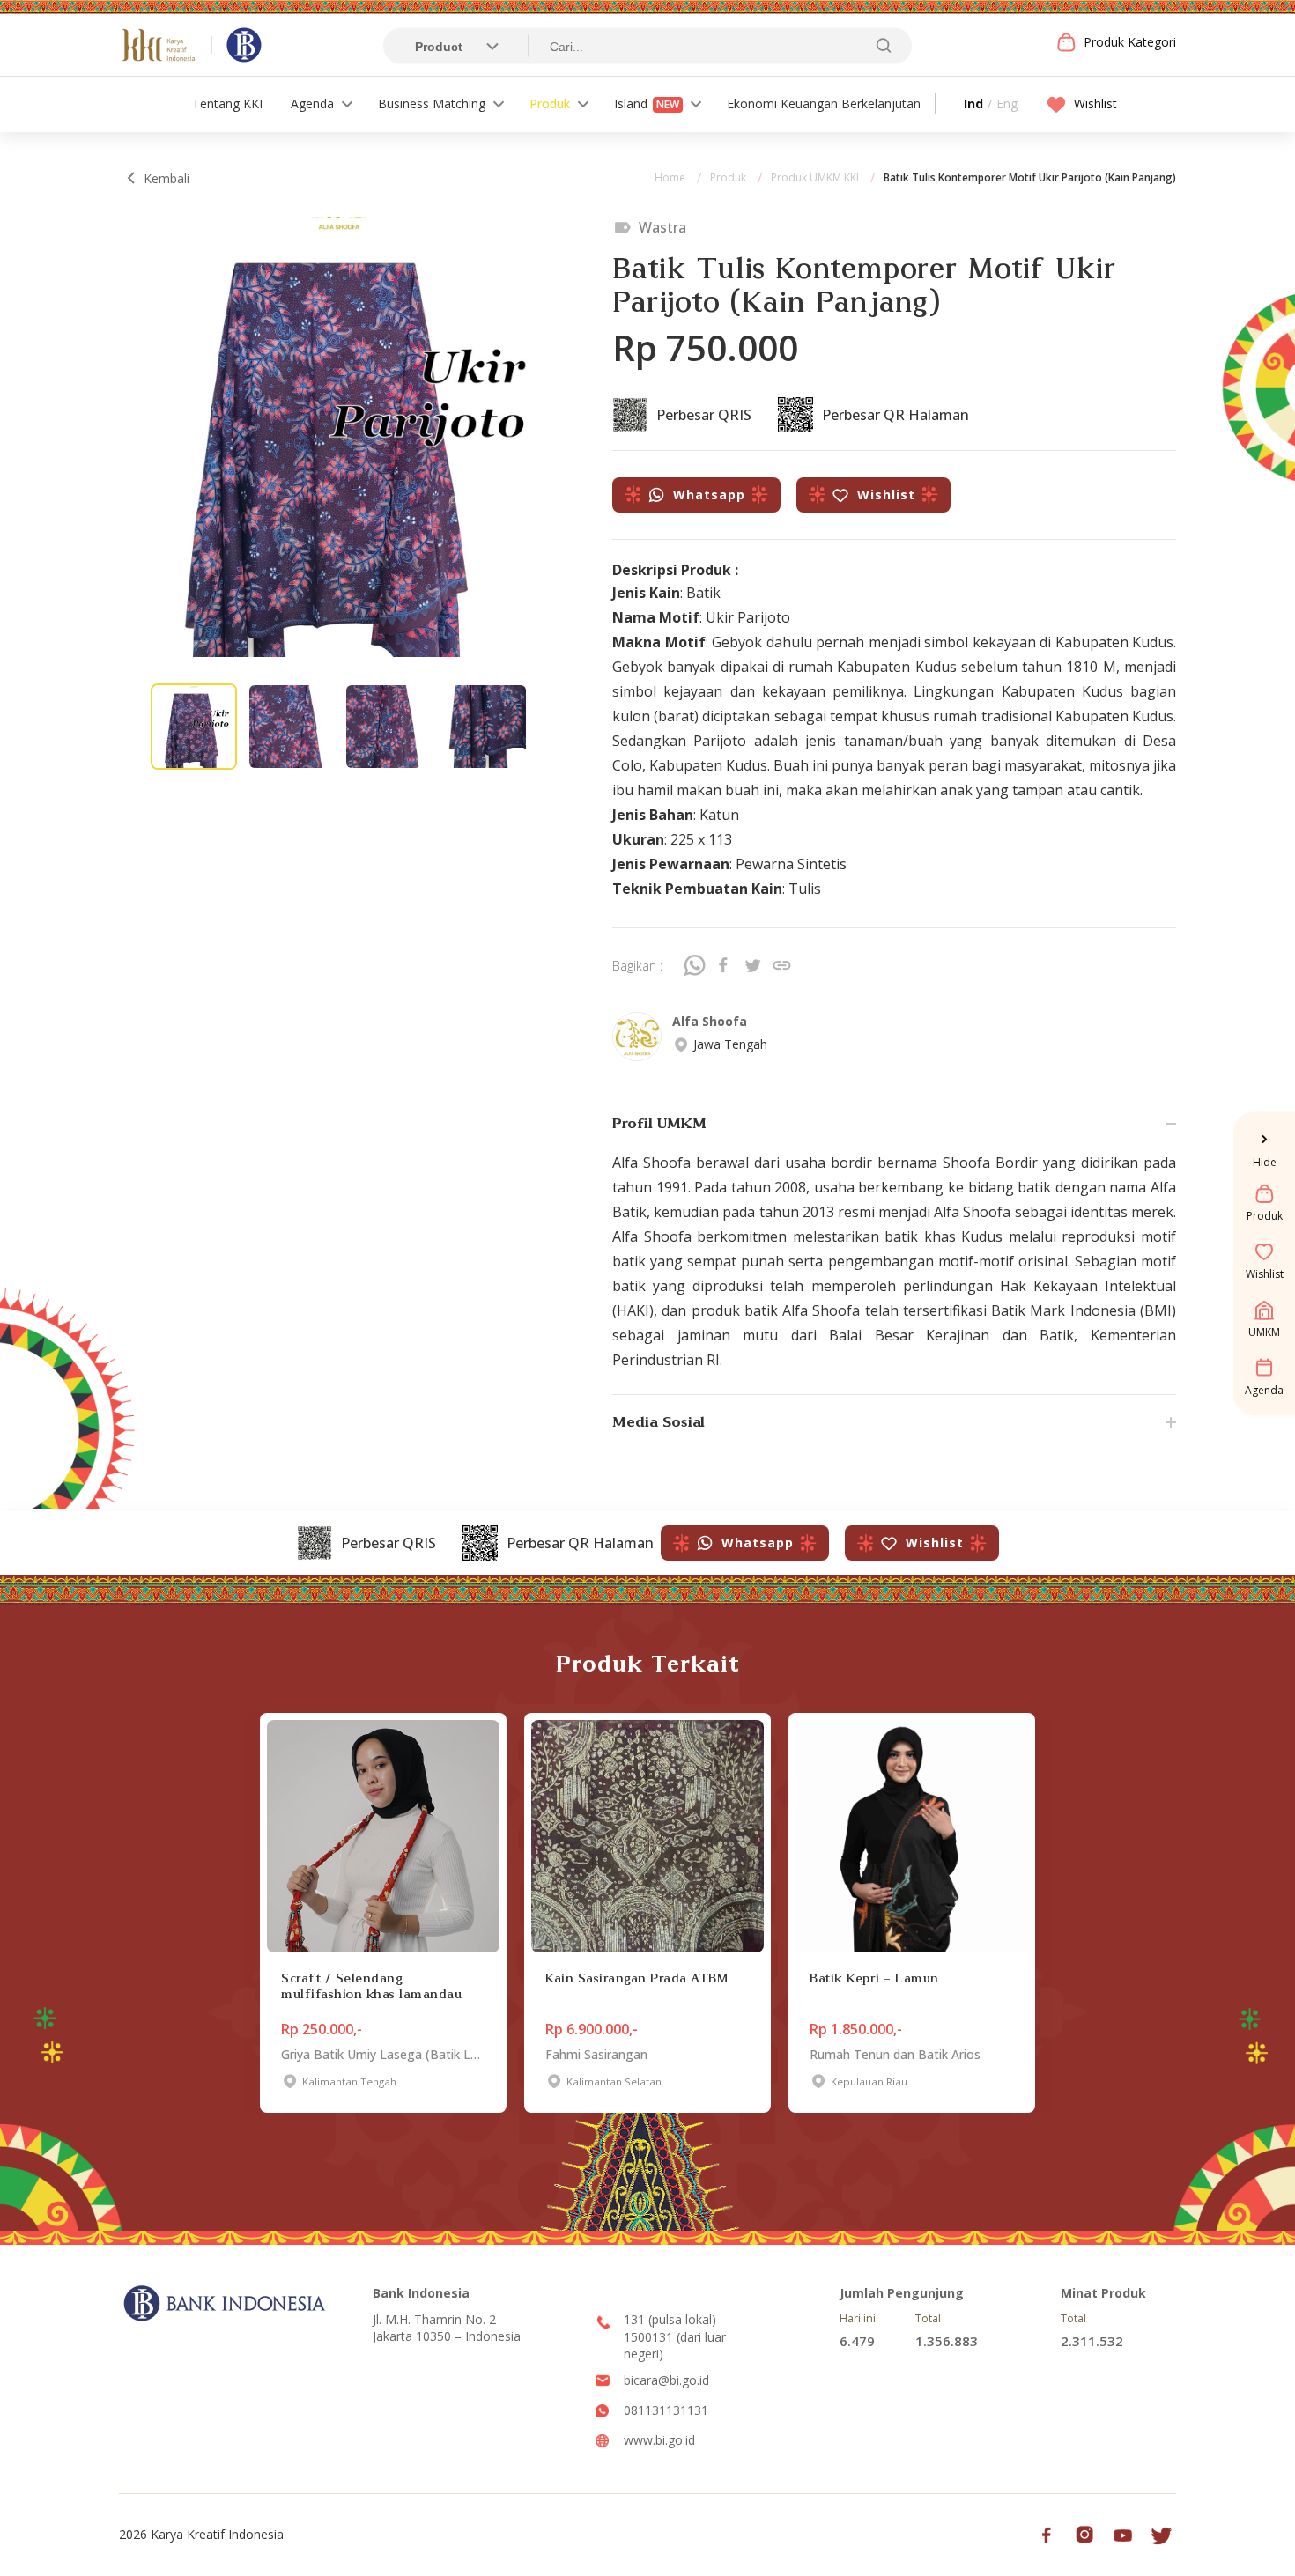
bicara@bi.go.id (666, 2380)
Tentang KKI (227, 103)
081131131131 (666, 2410)
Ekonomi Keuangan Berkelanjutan (824, 103)
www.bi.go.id (659, 2440)
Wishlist (1095, 103)
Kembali (166, 178)
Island (647, 103)
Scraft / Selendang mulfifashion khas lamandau (371, 1986)
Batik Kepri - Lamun (874, 1978)
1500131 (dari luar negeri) (675, 2346)
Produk (550, 103)
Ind (973, 103)
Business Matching (432, 103)
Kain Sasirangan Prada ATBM (636, 1978)
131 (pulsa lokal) (670, 2319)
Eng (1007, 103)
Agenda (312, 103)
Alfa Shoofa (710, 1021)
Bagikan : (637, 966)
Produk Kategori (1130, 42)
